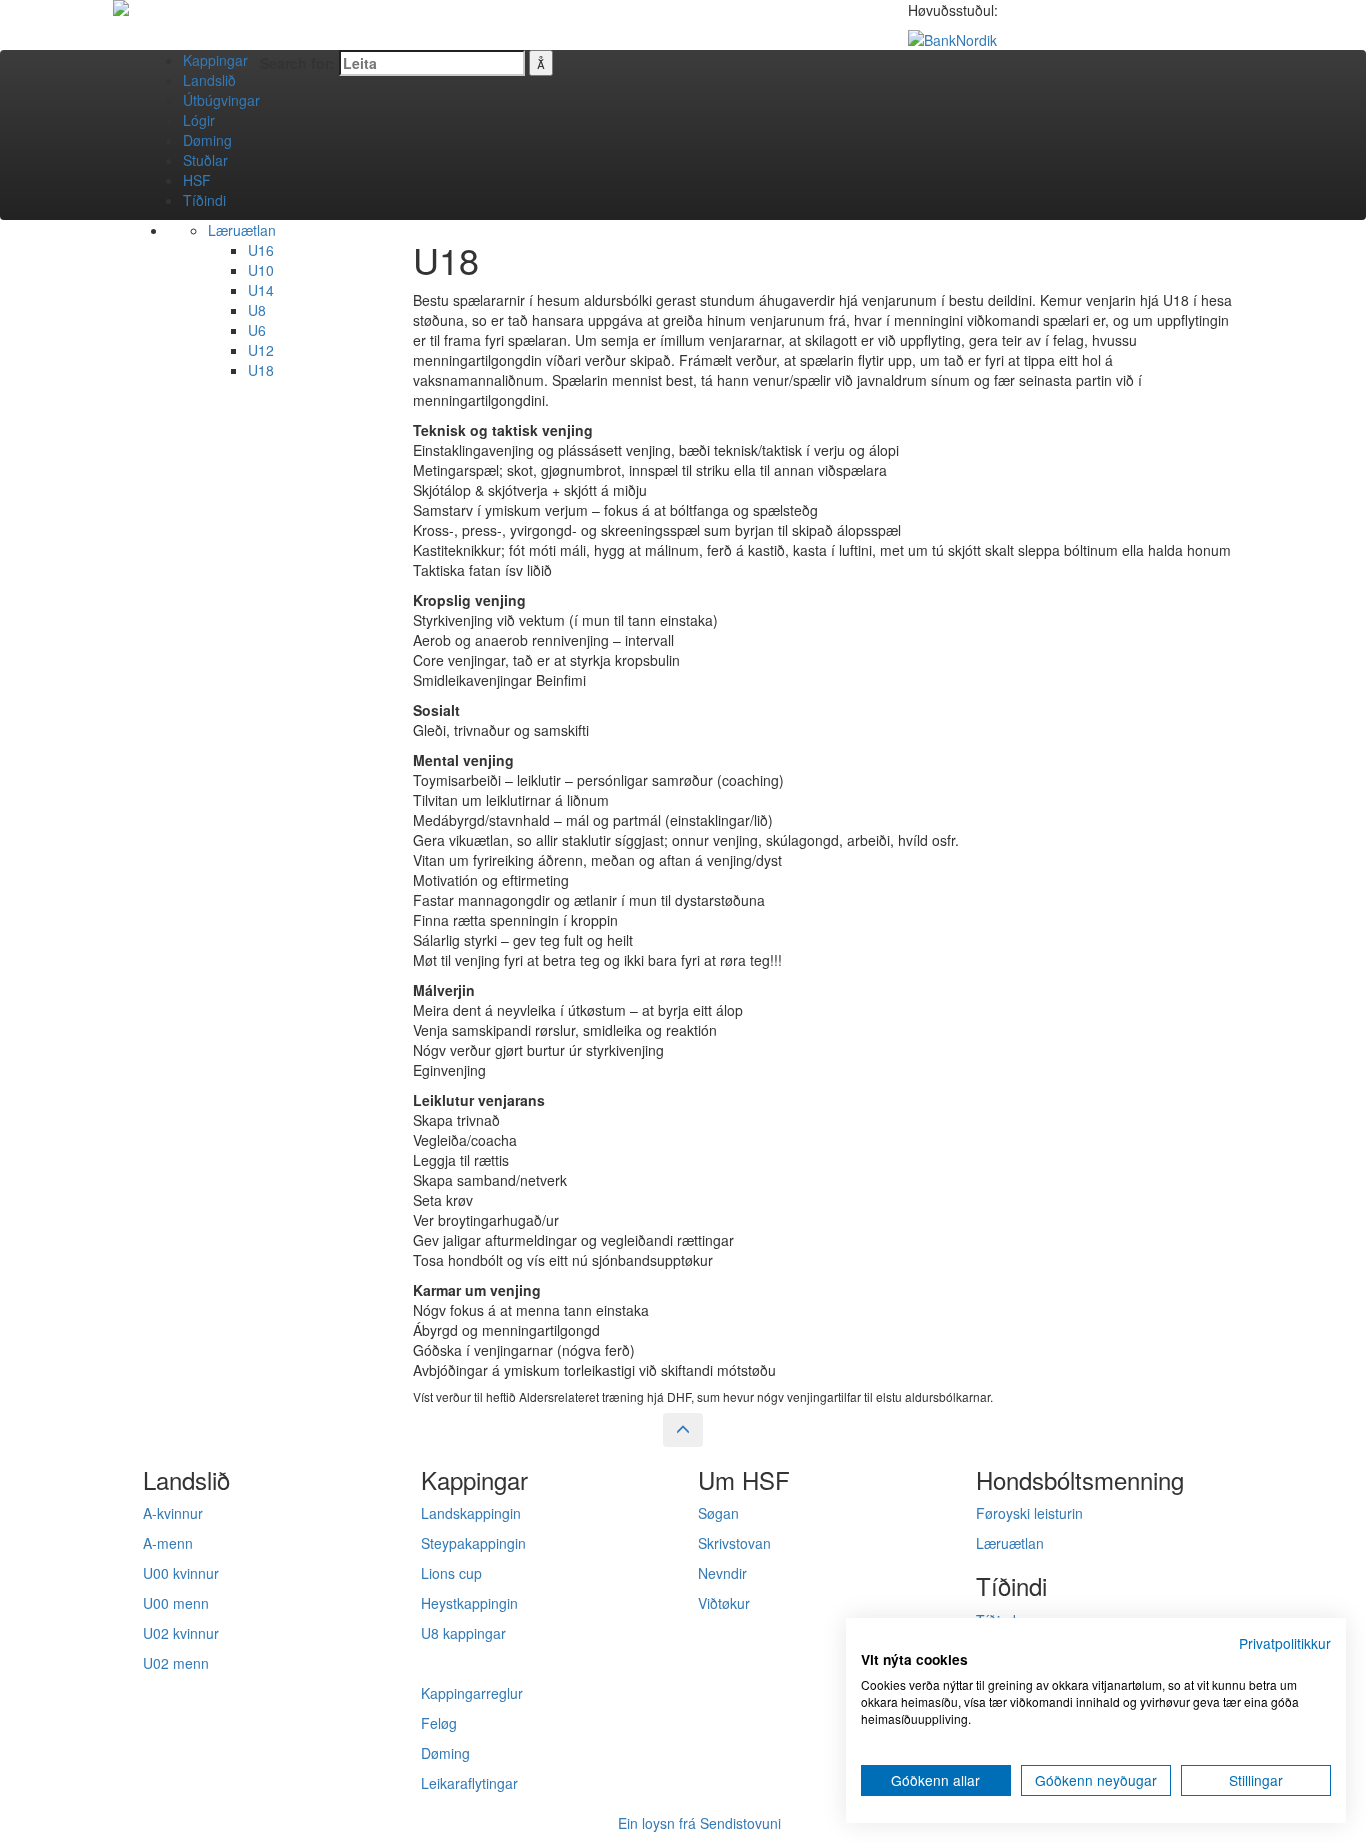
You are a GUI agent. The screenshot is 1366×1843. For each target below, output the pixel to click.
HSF (197, 180)
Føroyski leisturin (1029, 1513)
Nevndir (722, 1573)
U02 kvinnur (181, 1633)
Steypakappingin (473, 1543)
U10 (261, 270)
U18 (261, 370)
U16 (261, 250)
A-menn (168, 1543)
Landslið (209, 80)
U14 (261, 290)
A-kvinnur (173, 1513)
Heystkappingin (469, 1603)
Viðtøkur (724, 1603)
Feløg (439, 1723)
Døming (207, 140)
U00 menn (176, 1603)
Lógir (199, 120)
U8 (257, 310)
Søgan (718, 1513)
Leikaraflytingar (469, 1783)
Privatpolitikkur (1285, 1643)
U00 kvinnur (181, 1573)
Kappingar (215, 60)
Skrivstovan (734, 1543)
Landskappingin (471, 1513)
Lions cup (451, 1573)
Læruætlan (242, 230)
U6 (257, 330)
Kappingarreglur (472, 1693)
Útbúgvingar (221, 100)
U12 (261, 350)
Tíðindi (204, 200)
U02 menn (176, 1663)
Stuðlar (205, 160)
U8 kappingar (463, 1633)
